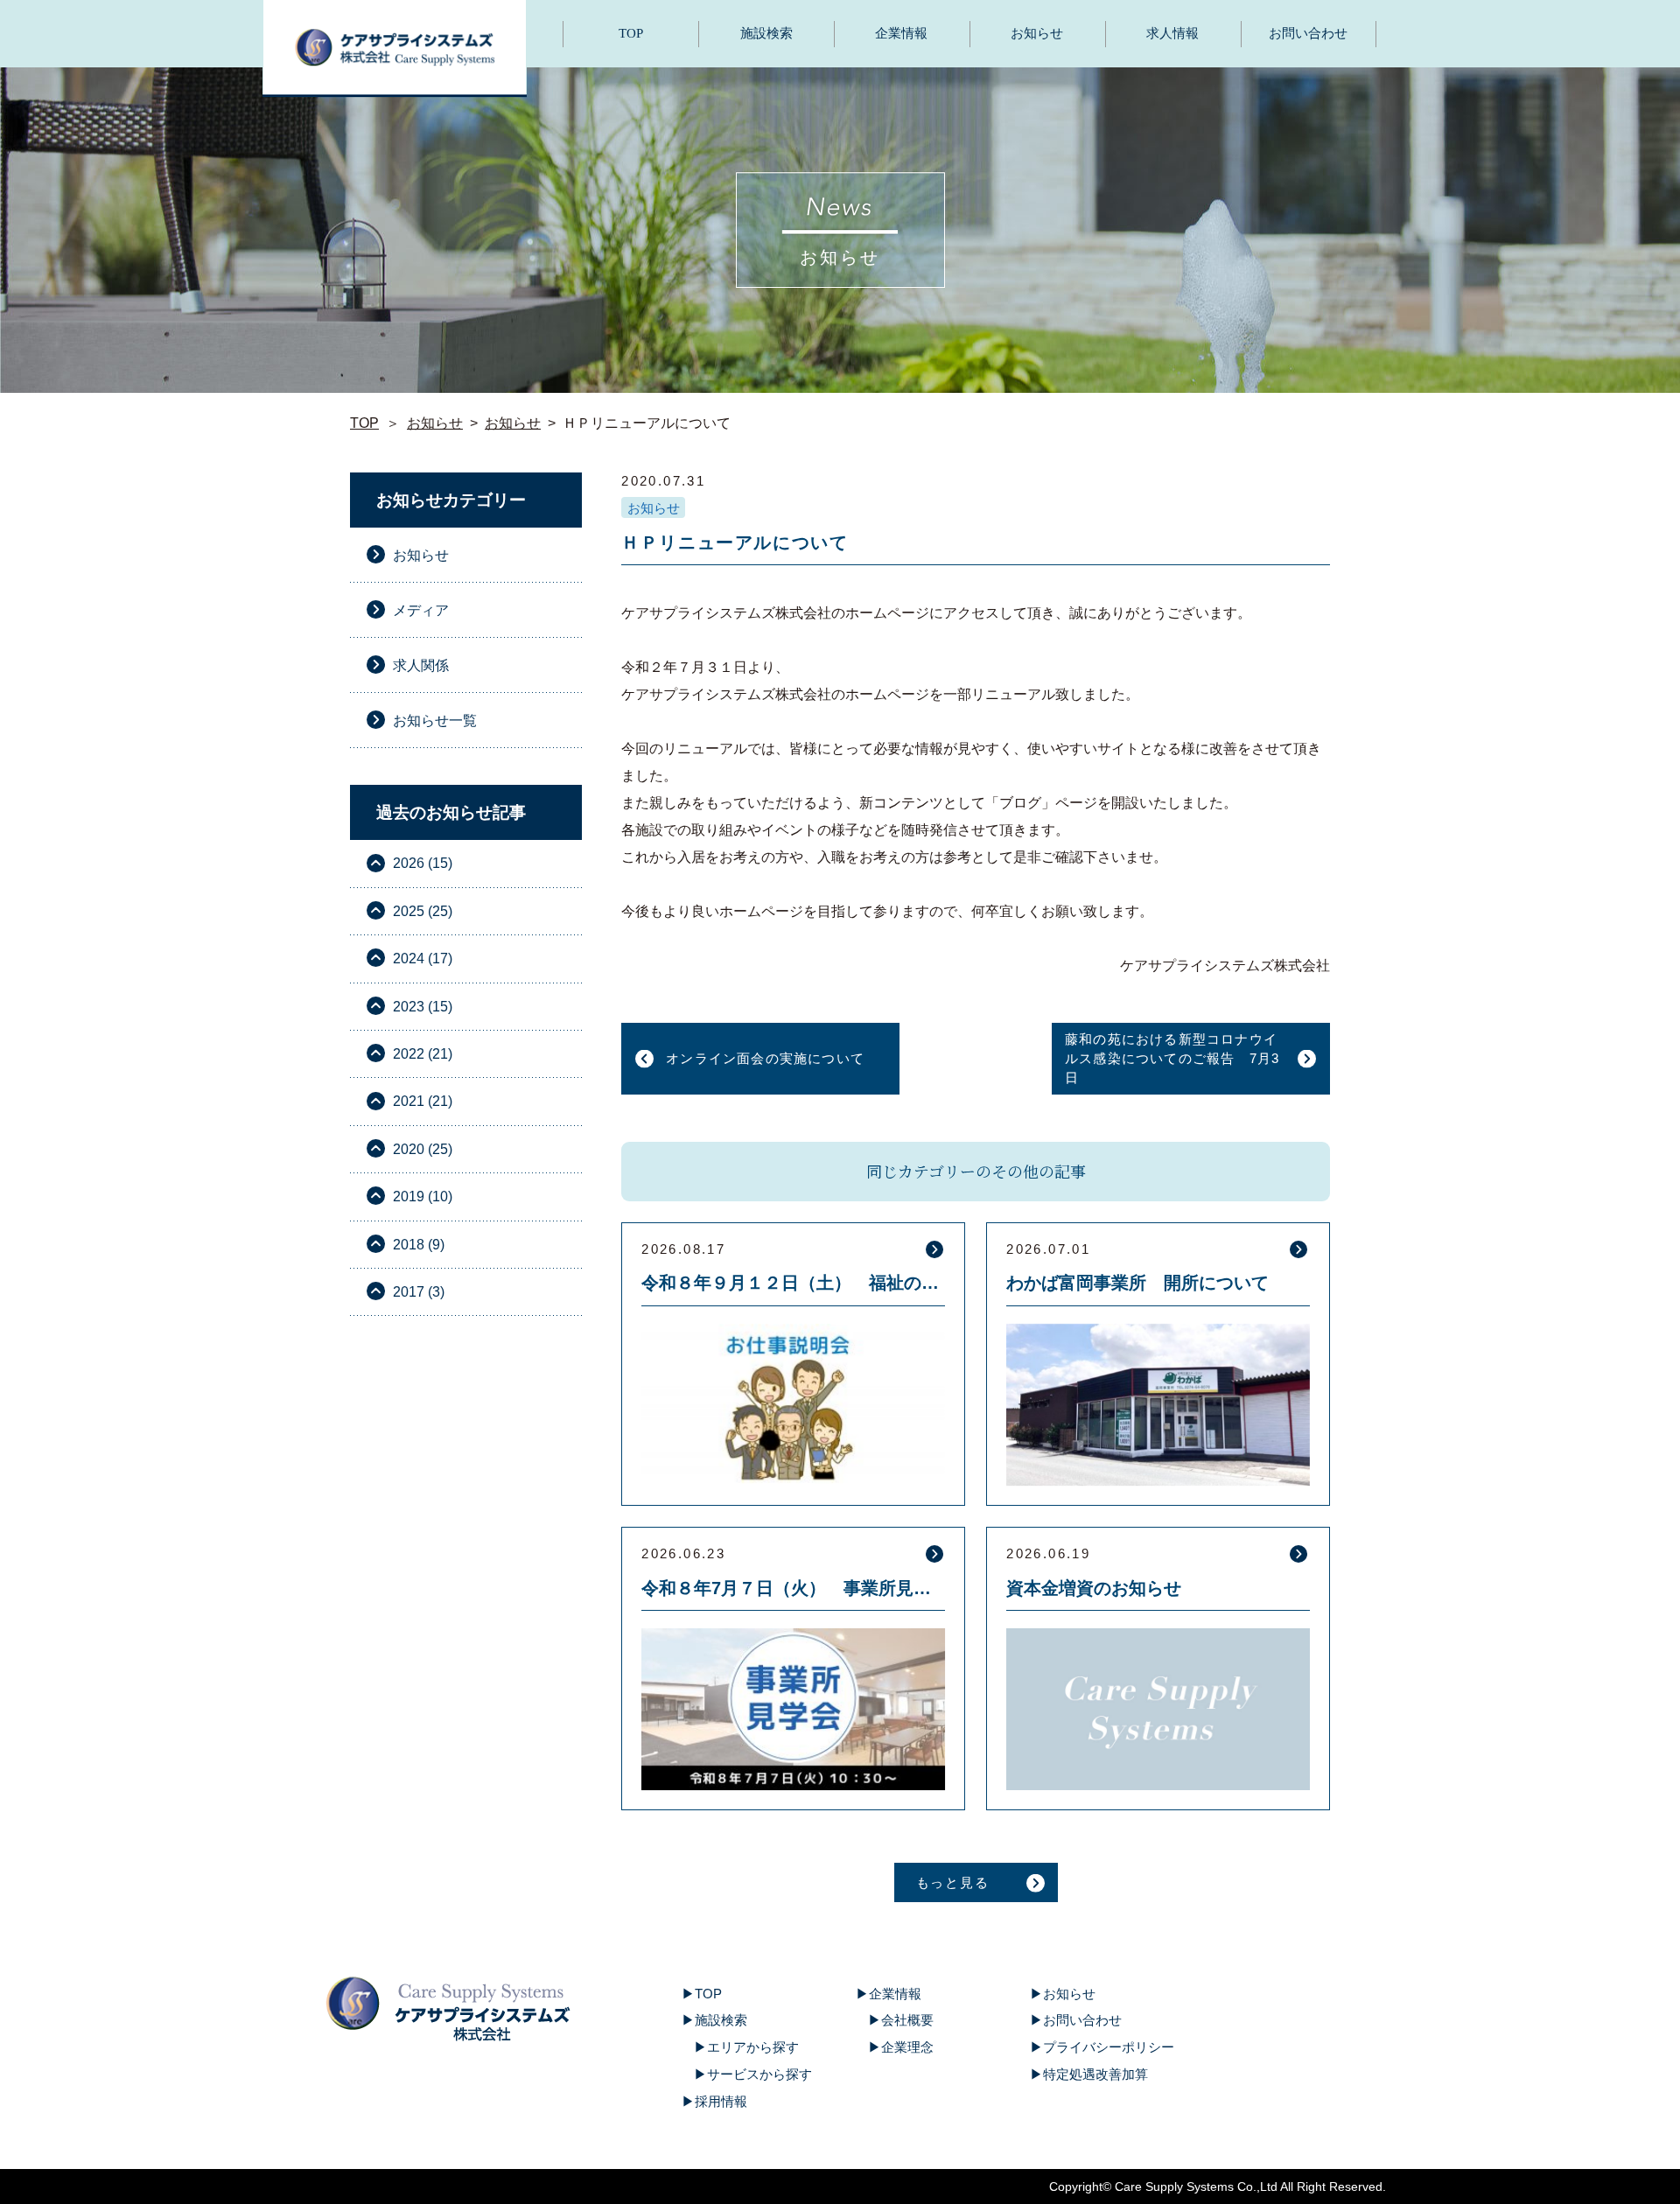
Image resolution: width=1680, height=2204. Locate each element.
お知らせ (1037, 33)
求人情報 (1172, 33)
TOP (631, 33)
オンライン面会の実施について (765, 1058)
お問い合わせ (1308, 33)
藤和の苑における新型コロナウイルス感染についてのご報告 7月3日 (1172, 1058)
